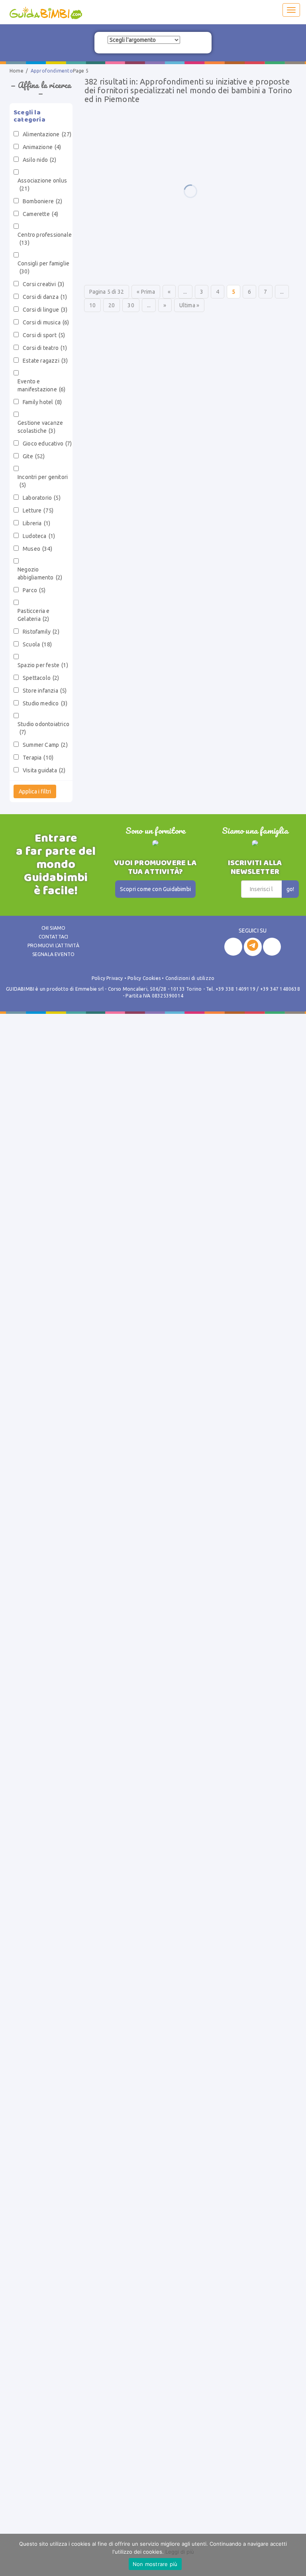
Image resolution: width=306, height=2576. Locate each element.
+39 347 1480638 (280, 989)
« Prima (146, 292)
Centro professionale (45, 239)
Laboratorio (42, 498)
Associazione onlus (42, 185)
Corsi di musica (46, 322)
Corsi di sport (44, 335)
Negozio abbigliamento (40, 573)
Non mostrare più (155, 2564)
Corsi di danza (45, 297)
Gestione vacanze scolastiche (40, 427)
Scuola (37, 644)
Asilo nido (40, 160)
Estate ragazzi (45, 361)
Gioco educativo (47, 444)
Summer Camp (45, 745)
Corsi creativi (43, 284)
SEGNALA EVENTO (54, 954)
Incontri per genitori (43, 481)
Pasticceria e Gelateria (34, 615)
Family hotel (42, 402)
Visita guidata (44, 770)
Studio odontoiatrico (43, 728)
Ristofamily (41, 632)
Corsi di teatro (45, 348)
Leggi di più (180, 2552)
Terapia (38, 758)
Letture (38, 510)
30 (131, 305)
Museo (37, 549)
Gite (34, 456)
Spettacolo (41, 678)
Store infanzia (45, 691)
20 (112, 305)
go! (290, 889)
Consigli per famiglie (43, 267)
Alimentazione (47, 134)
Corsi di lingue (45, 310)
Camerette (40, 214)
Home (17, 71)
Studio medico (45, 703)
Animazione (42, 147)
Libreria (36, 523)
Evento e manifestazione (41, 385)
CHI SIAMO (54, 928)
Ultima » (189, 305)
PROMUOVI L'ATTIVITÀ (53, 945)
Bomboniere (43, 201)
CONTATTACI (54, 937)
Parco (34, 590)
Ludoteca (39, 536)
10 (92, 305)
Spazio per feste (43, 665)
